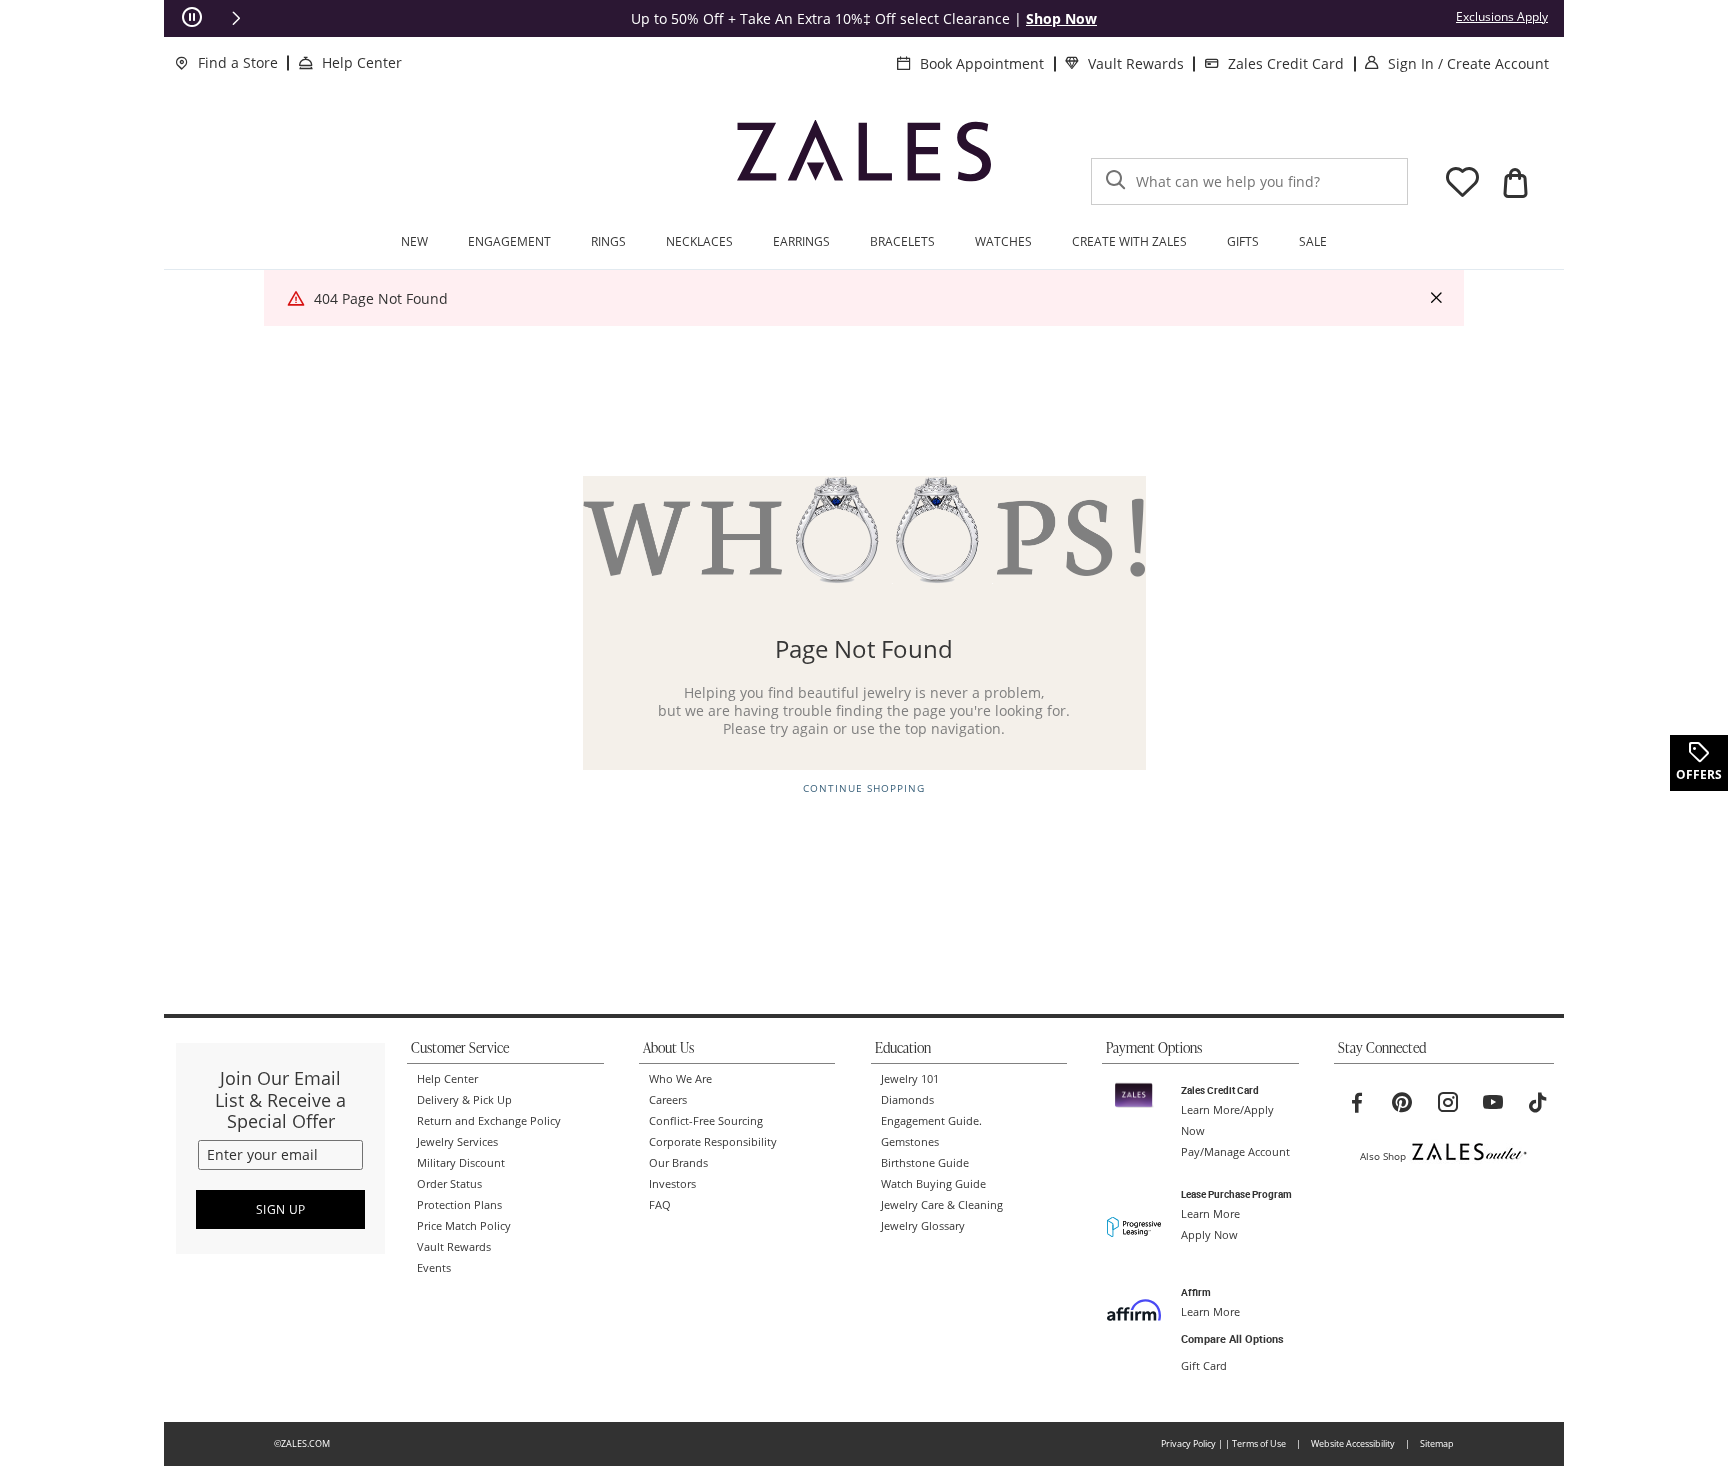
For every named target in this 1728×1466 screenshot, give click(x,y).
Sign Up (281, 1209)
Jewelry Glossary (923, 1226)
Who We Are (680, 1079)
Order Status (449, 1184)
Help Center (362, 62)
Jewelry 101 (910, 1079)
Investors (672, 1184)
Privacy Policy (1188, 1443)
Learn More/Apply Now (1227, 1120)
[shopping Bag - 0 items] (1515, 183)
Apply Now (1209, 1235)
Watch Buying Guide (933, 1184)
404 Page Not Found (381, 298)
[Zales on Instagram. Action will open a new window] (1448, 1103)
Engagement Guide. (931, 1121)
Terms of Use (1259, 1443)
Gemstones (910, 1142)
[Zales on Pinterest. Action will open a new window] (1402, 1103)
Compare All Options (1232, 1339)
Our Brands (678, 1163)
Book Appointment (982, 63)
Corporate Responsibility (713, 1142)
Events (434, 1268)
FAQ (660, 1205)
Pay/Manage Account (1235, 1152)
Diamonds (907, 1100)
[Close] (1436, 298)
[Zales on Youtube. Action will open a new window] (1493, 1103)
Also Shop (1383, 1156)
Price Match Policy (464, 1226)
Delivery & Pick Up (464, 1100)
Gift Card (1204, 1366)
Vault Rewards (1136, 63)
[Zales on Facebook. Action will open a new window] (1357, 1103)
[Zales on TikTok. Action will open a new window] (1538, 1103)
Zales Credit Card (1286, 63)
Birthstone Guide (925, 1163)
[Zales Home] (864, 159)
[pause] (192, 18)
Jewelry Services (457, 1142)
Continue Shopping (864, 788)
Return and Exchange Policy (489, 1121)
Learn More (1210, 1214)
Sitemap (1437, 1443)
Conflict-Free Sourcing (706, 1121)
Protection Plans (459, 1205)
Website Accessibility (1353, 1443)
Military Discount (461, 1163)
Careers (668, 1100)
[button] (236, 18)
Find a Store (238, 62)
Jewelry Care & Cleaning (942, 1205)
